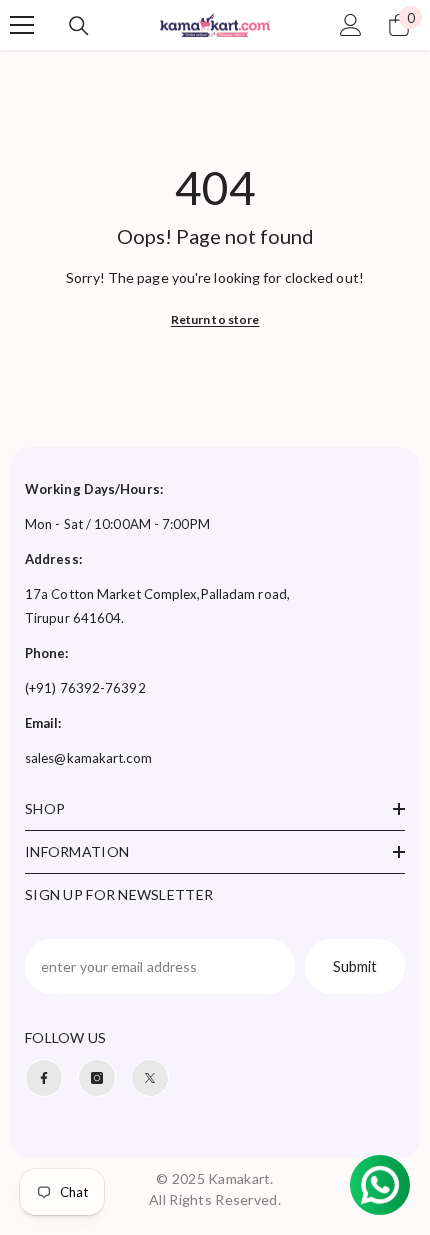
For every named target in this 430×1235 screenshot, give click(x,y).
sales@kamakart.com (88, 758)
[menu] (22, 25)
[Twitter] (150, 1078)
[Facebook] (44, 1078)
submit (355, 966)
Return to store (215, 319)
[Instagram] (97, 1078)
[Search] (79, 26)
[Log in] (351, 25)
